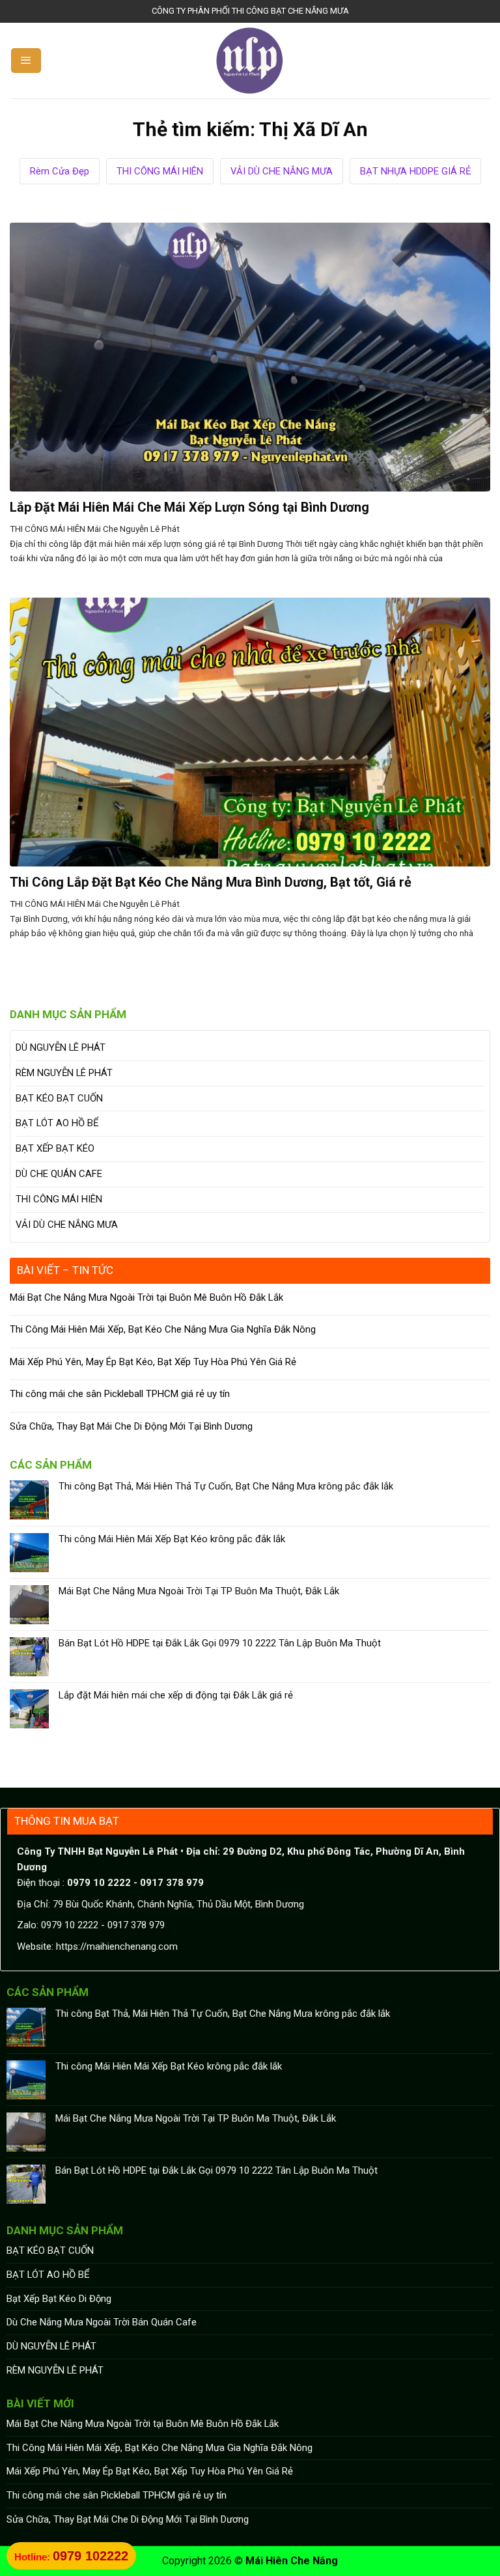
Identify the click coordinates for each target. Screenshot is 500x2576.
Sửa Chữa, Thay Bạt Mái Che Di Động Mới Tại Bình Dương (131, 1426)
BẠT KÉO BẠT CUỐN (59, 1098)
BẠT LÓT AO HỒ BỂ (57, 1123)
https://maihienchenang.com (117, 1946)
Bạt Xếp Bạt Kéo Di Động (59, 2299)
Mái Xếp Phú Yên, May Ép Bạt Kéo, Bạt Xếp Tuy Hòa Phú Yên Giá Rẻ (153, 1362)
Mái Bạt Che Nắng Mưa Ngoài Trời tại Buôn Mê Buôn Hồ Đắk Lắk (146, 1297)
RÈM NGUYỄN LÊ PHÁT (64, 1073)
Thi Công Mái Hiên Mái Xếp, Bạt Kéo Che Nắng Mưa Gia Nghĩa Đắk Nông (163, 1329)
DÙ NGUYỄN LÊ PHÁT (61, 1047)
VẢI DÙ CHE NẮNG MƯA (282, 171)
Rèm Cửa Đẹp (60, 171)
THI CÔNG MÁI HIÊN (160, 171)
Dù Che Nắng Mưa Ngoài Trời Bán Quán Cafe (102, 2322)
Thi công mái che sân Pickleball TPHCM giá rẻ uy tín (120, 1394)
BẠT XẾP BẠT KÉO (55, 1148)
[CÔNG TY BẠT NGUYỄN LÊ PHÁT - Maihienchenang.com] (250, 61)
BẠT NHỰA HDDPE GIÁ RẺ (415, 171)
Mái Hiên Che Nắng (292, 2561)
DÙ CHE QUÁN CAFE (59, 1174)
